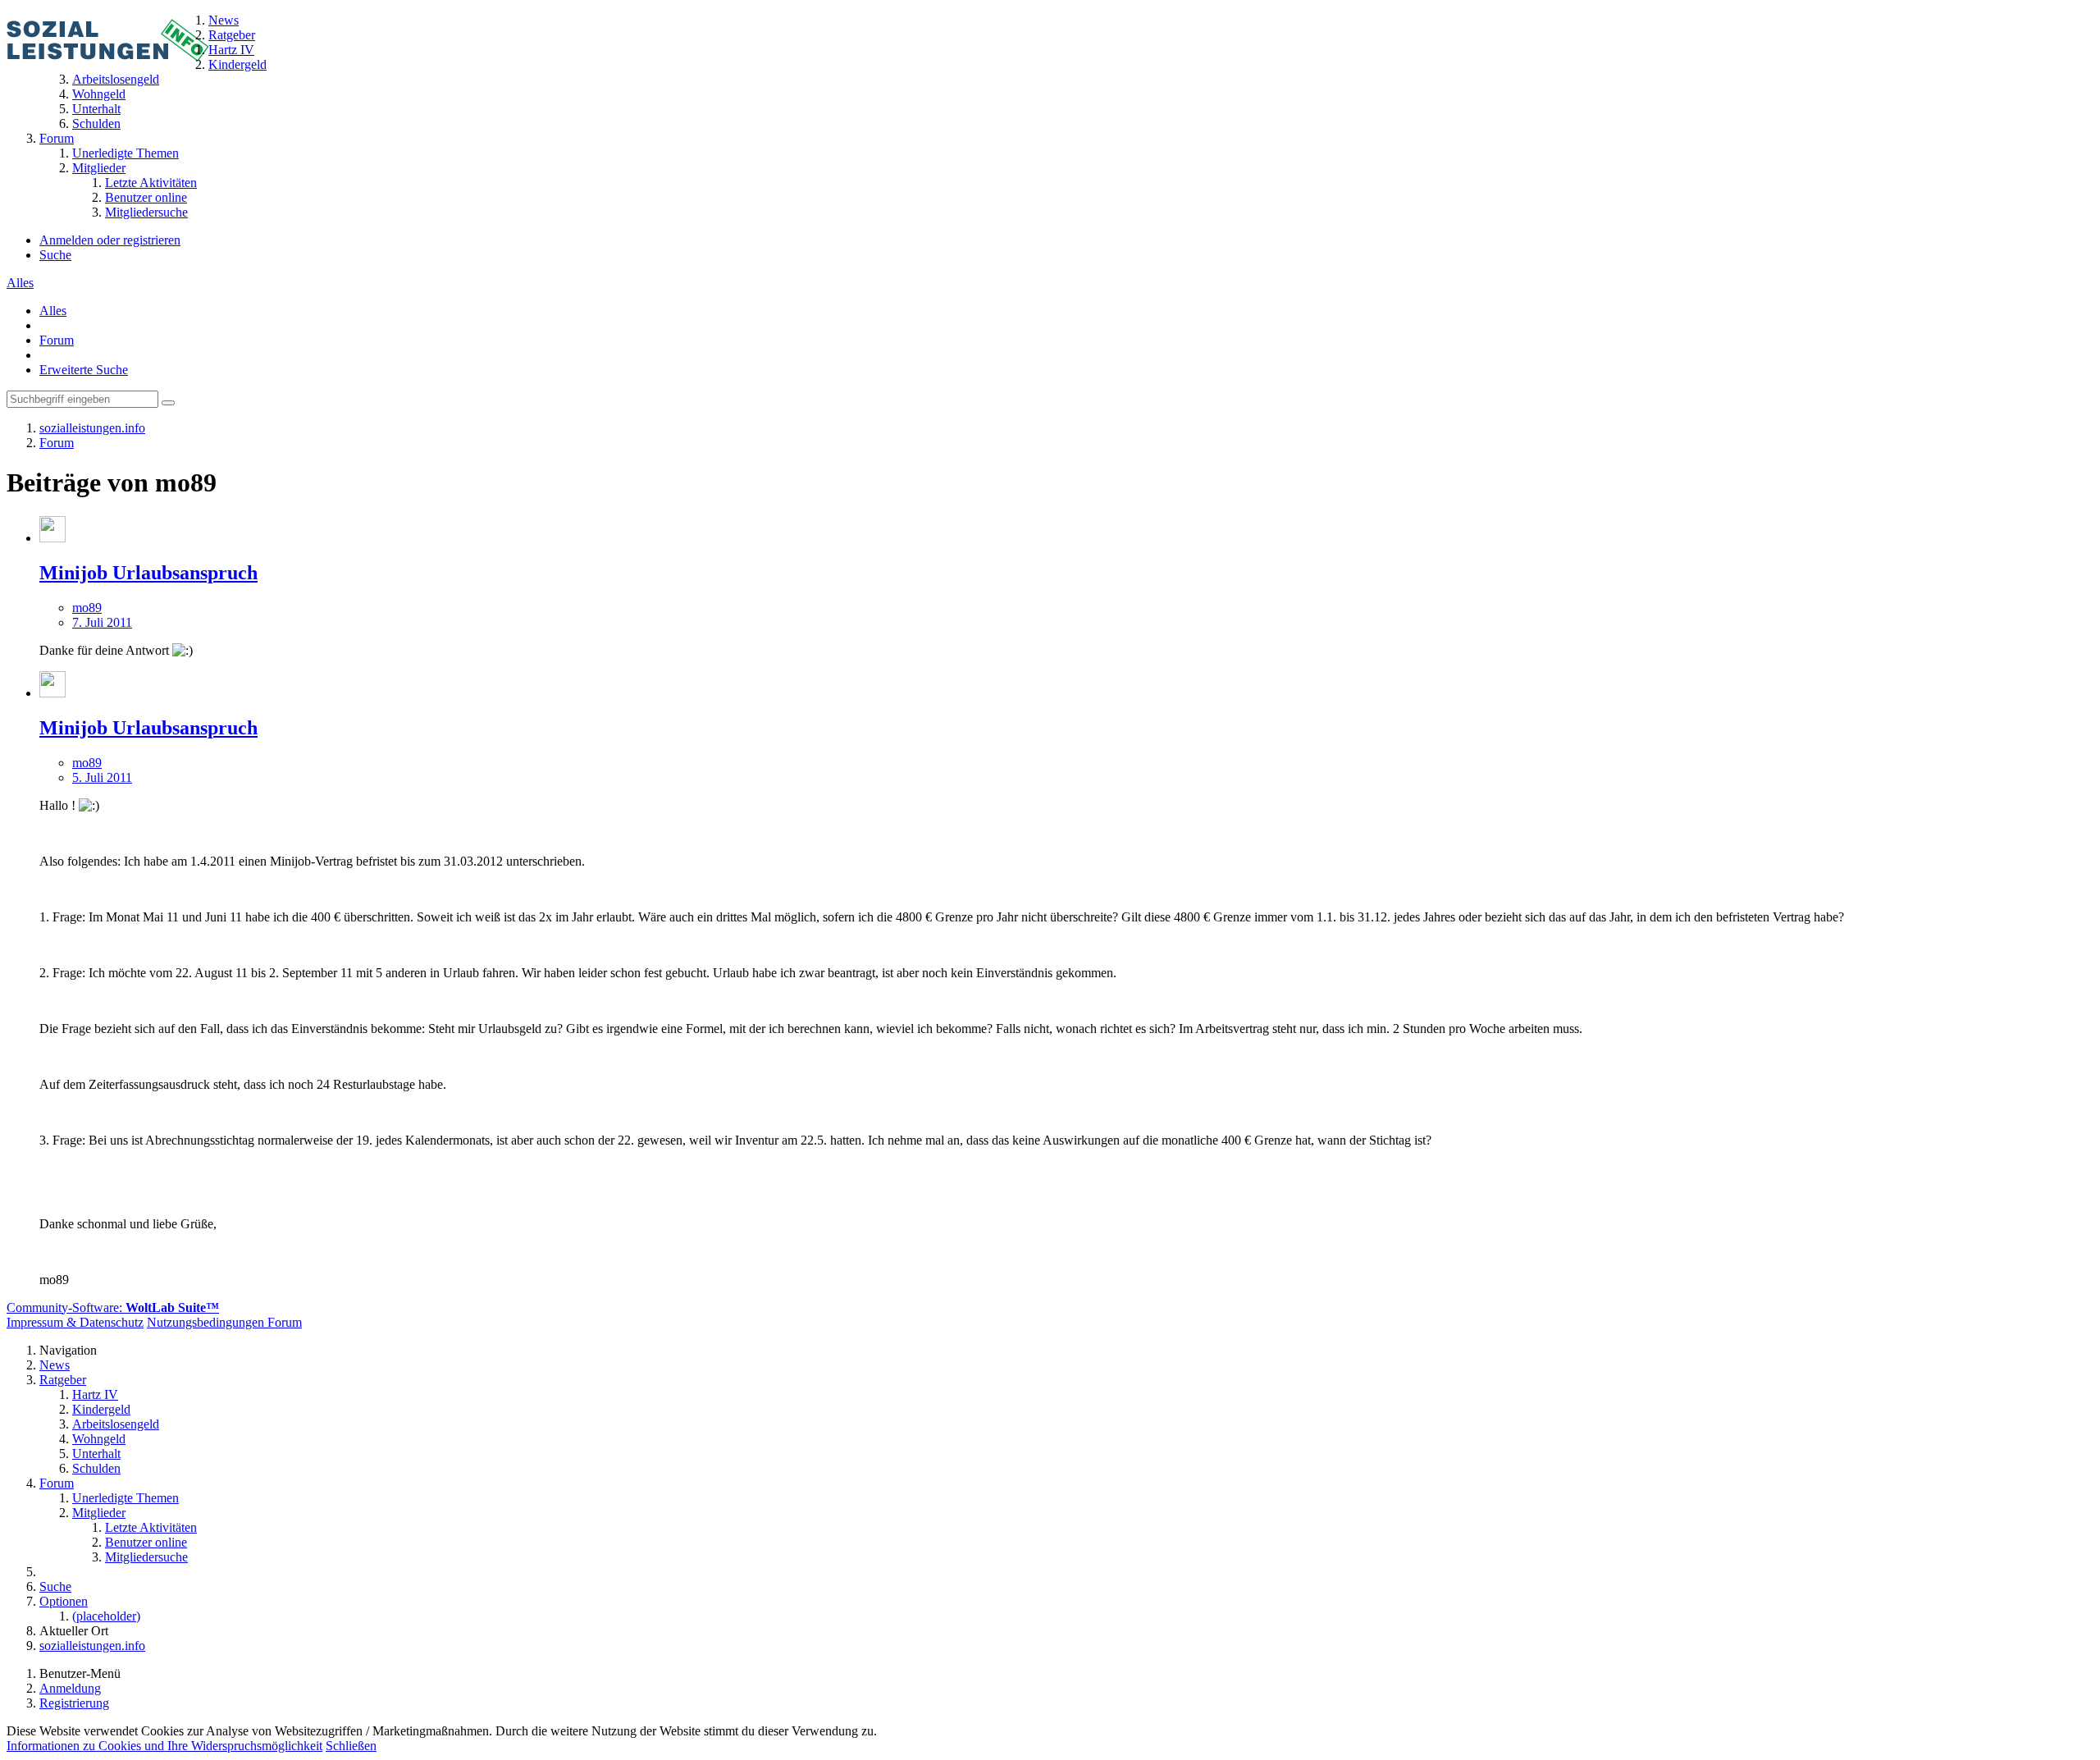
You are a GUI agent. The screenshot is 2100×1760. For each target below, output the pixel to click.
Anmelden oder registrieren (110, 240)
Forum (57, 340)
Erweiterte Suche (84, 370)
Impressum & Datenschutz (75, 1322)
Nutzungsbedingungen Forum (224, 1322)
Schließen (351, 1746)
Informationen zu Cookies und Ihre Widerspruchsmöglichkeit (164, 1746)
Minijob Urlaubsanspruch (148, 573)
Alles (20, 283)
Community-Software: (113, 1307)
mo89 (87, 608)
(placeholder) (106, 1616)
